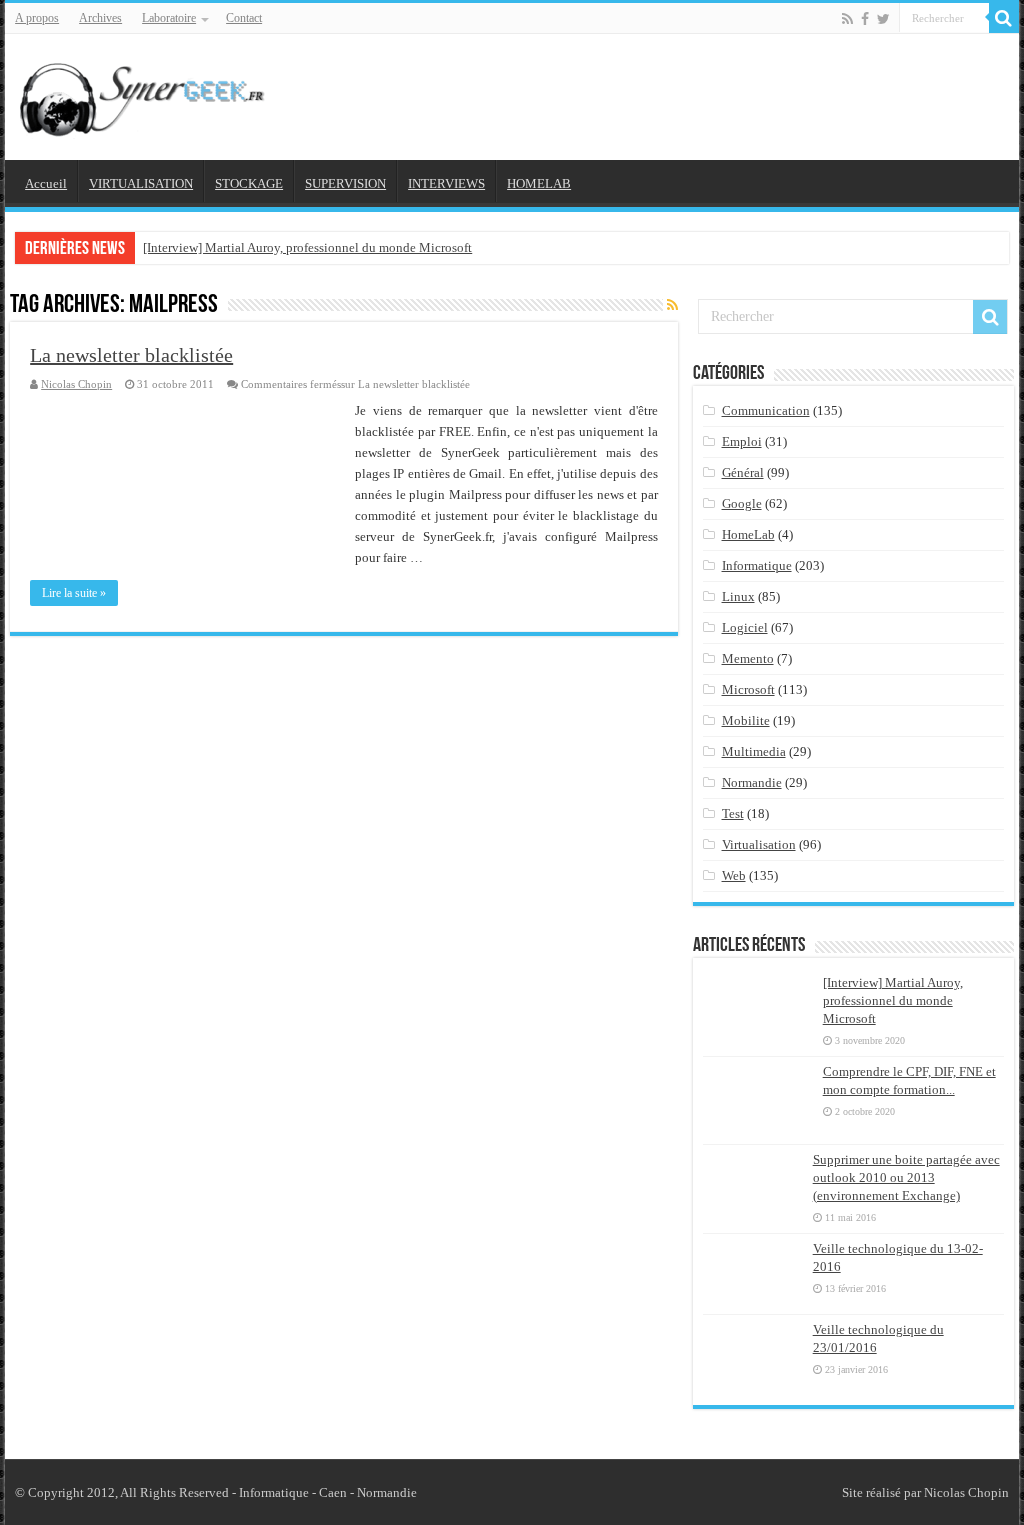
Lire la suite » (74, 593)
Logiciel (745, 627)
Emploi (742, 441)
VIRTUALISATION (141, 183)
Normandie (752, 782)
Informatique (757, 565)
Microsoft (748, 689)
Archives (100, 18)
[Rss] (847, 19)
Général (743, 472)
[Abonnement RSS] (672, 306)
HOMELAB (539, 183)
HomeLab (748, 534)
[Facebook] (865, 19)
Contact (244, 18)
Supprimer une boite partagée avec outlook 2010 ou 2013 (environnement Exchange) (906, 1177)
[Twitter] (883, 19)
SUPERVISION (345, 183)
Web (734, 875)
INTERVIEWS (446, 183)
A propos (37, 18)
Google (742, 503)
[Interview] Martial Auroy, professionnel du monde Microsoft (307, 247)
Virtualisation (759, 844)
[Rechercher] (1004, 18)
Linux (738, 596)
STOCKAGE (249, 183)
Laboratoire (169, 18)
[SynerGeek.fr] (145, 93)
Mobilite (746, 720)
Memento (748, 658)
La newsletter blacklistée (131, 355)
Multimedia (754, 751)
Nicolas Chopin (76, 384)
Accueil (46, 183)
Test (733, 813)
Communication (766, 410)
